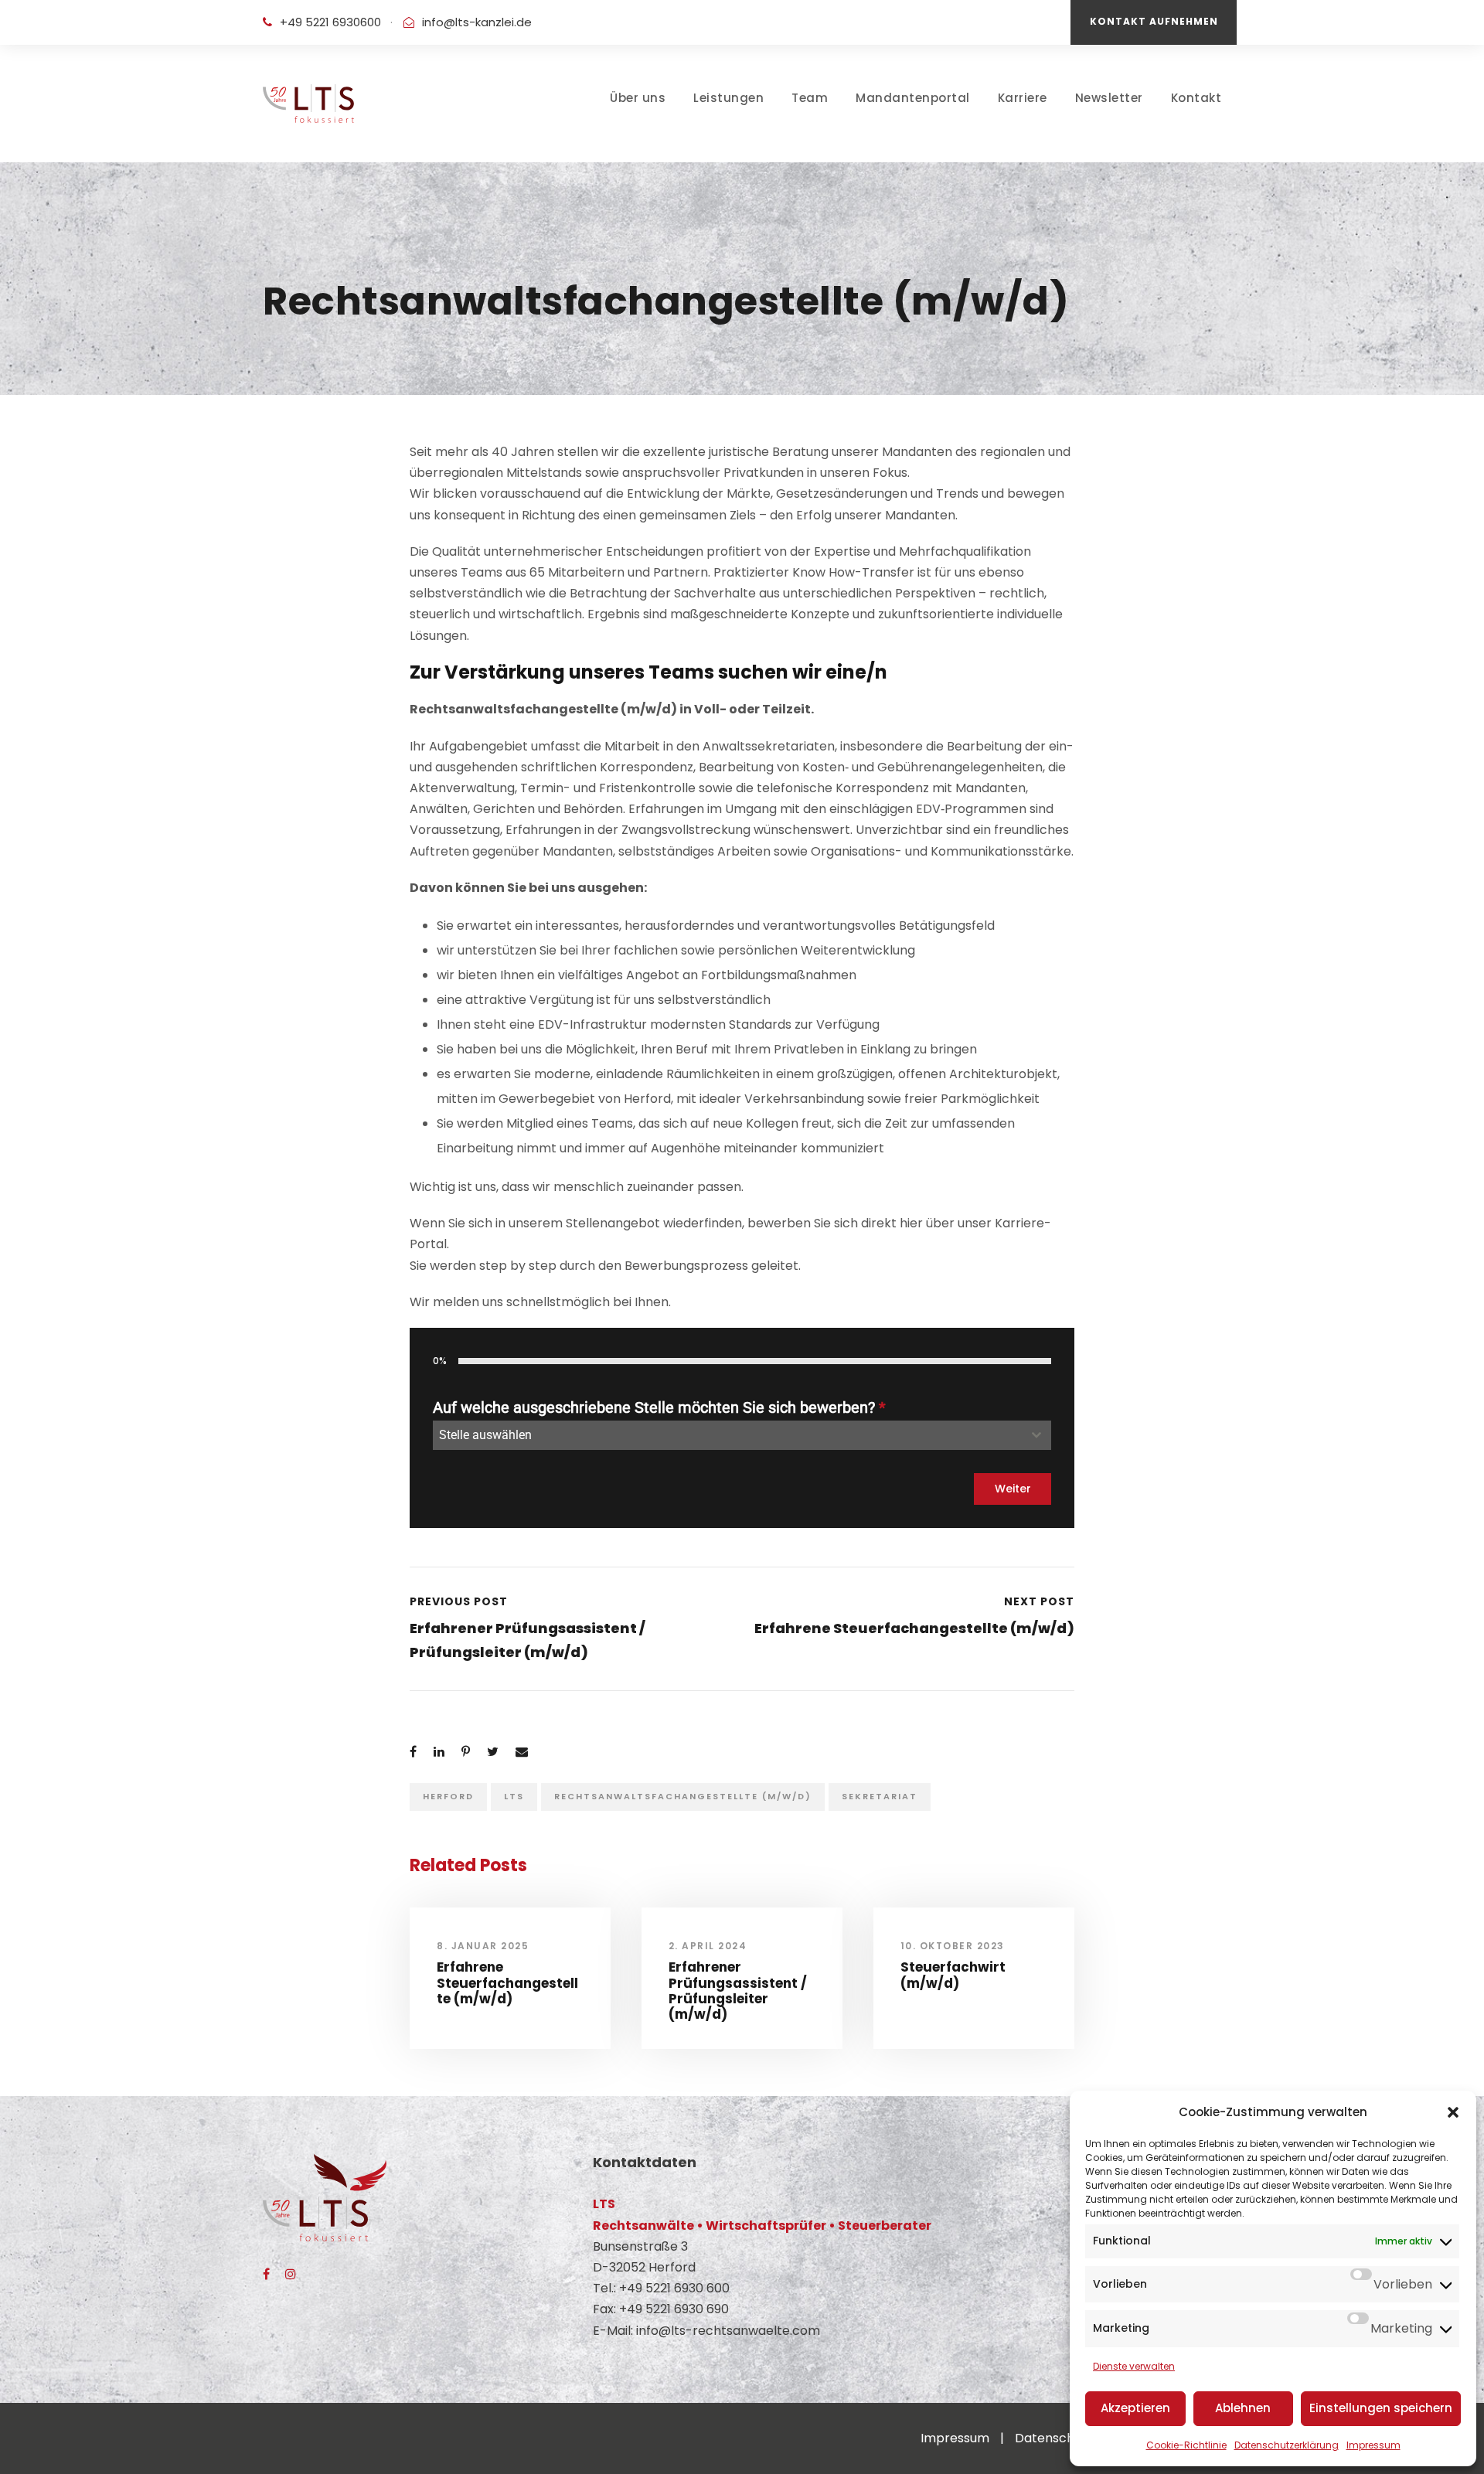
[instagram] (291, 2274)
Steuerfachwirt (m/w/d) (953, 1975)
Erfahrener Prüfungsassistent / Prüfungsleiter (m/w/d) (738, 1991)
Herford (448, 1796)
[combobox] (742, 1435)
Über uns (638, 98)
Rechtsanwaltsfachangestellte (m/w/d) (683, 1796)
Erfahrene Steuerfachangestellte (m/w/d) (507, 1983)
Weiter (1013, 1489)
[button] (1453, 2112)
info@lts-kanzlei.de (477, 22)
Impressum (1373, 2445)
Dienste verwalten (1134, 2366)
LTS (514, 1796)
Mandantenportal (913, 98)
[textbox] (727, 1435)
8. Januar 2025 (483, 1946)
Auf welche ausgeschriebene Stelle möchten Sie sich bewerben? (659, 1407)
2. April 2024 (708, 1946)
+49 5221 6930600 (330, 22)
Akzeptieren (1135, 2408)
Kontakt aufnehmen (1154, 21)
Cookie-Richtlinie (1186, 2445)
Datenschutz (1054, 2438)
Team (810, 98)
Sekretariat (880, 1796)
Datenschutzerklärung (1287, 2445)
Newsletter (1109, 98)
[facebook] (266, 2274)
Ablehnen (1243, 2408)
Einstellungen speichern (1381, 2408)
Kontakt (1196, 98)
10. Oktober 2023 (953, 1946)
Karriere (1023, 98)
